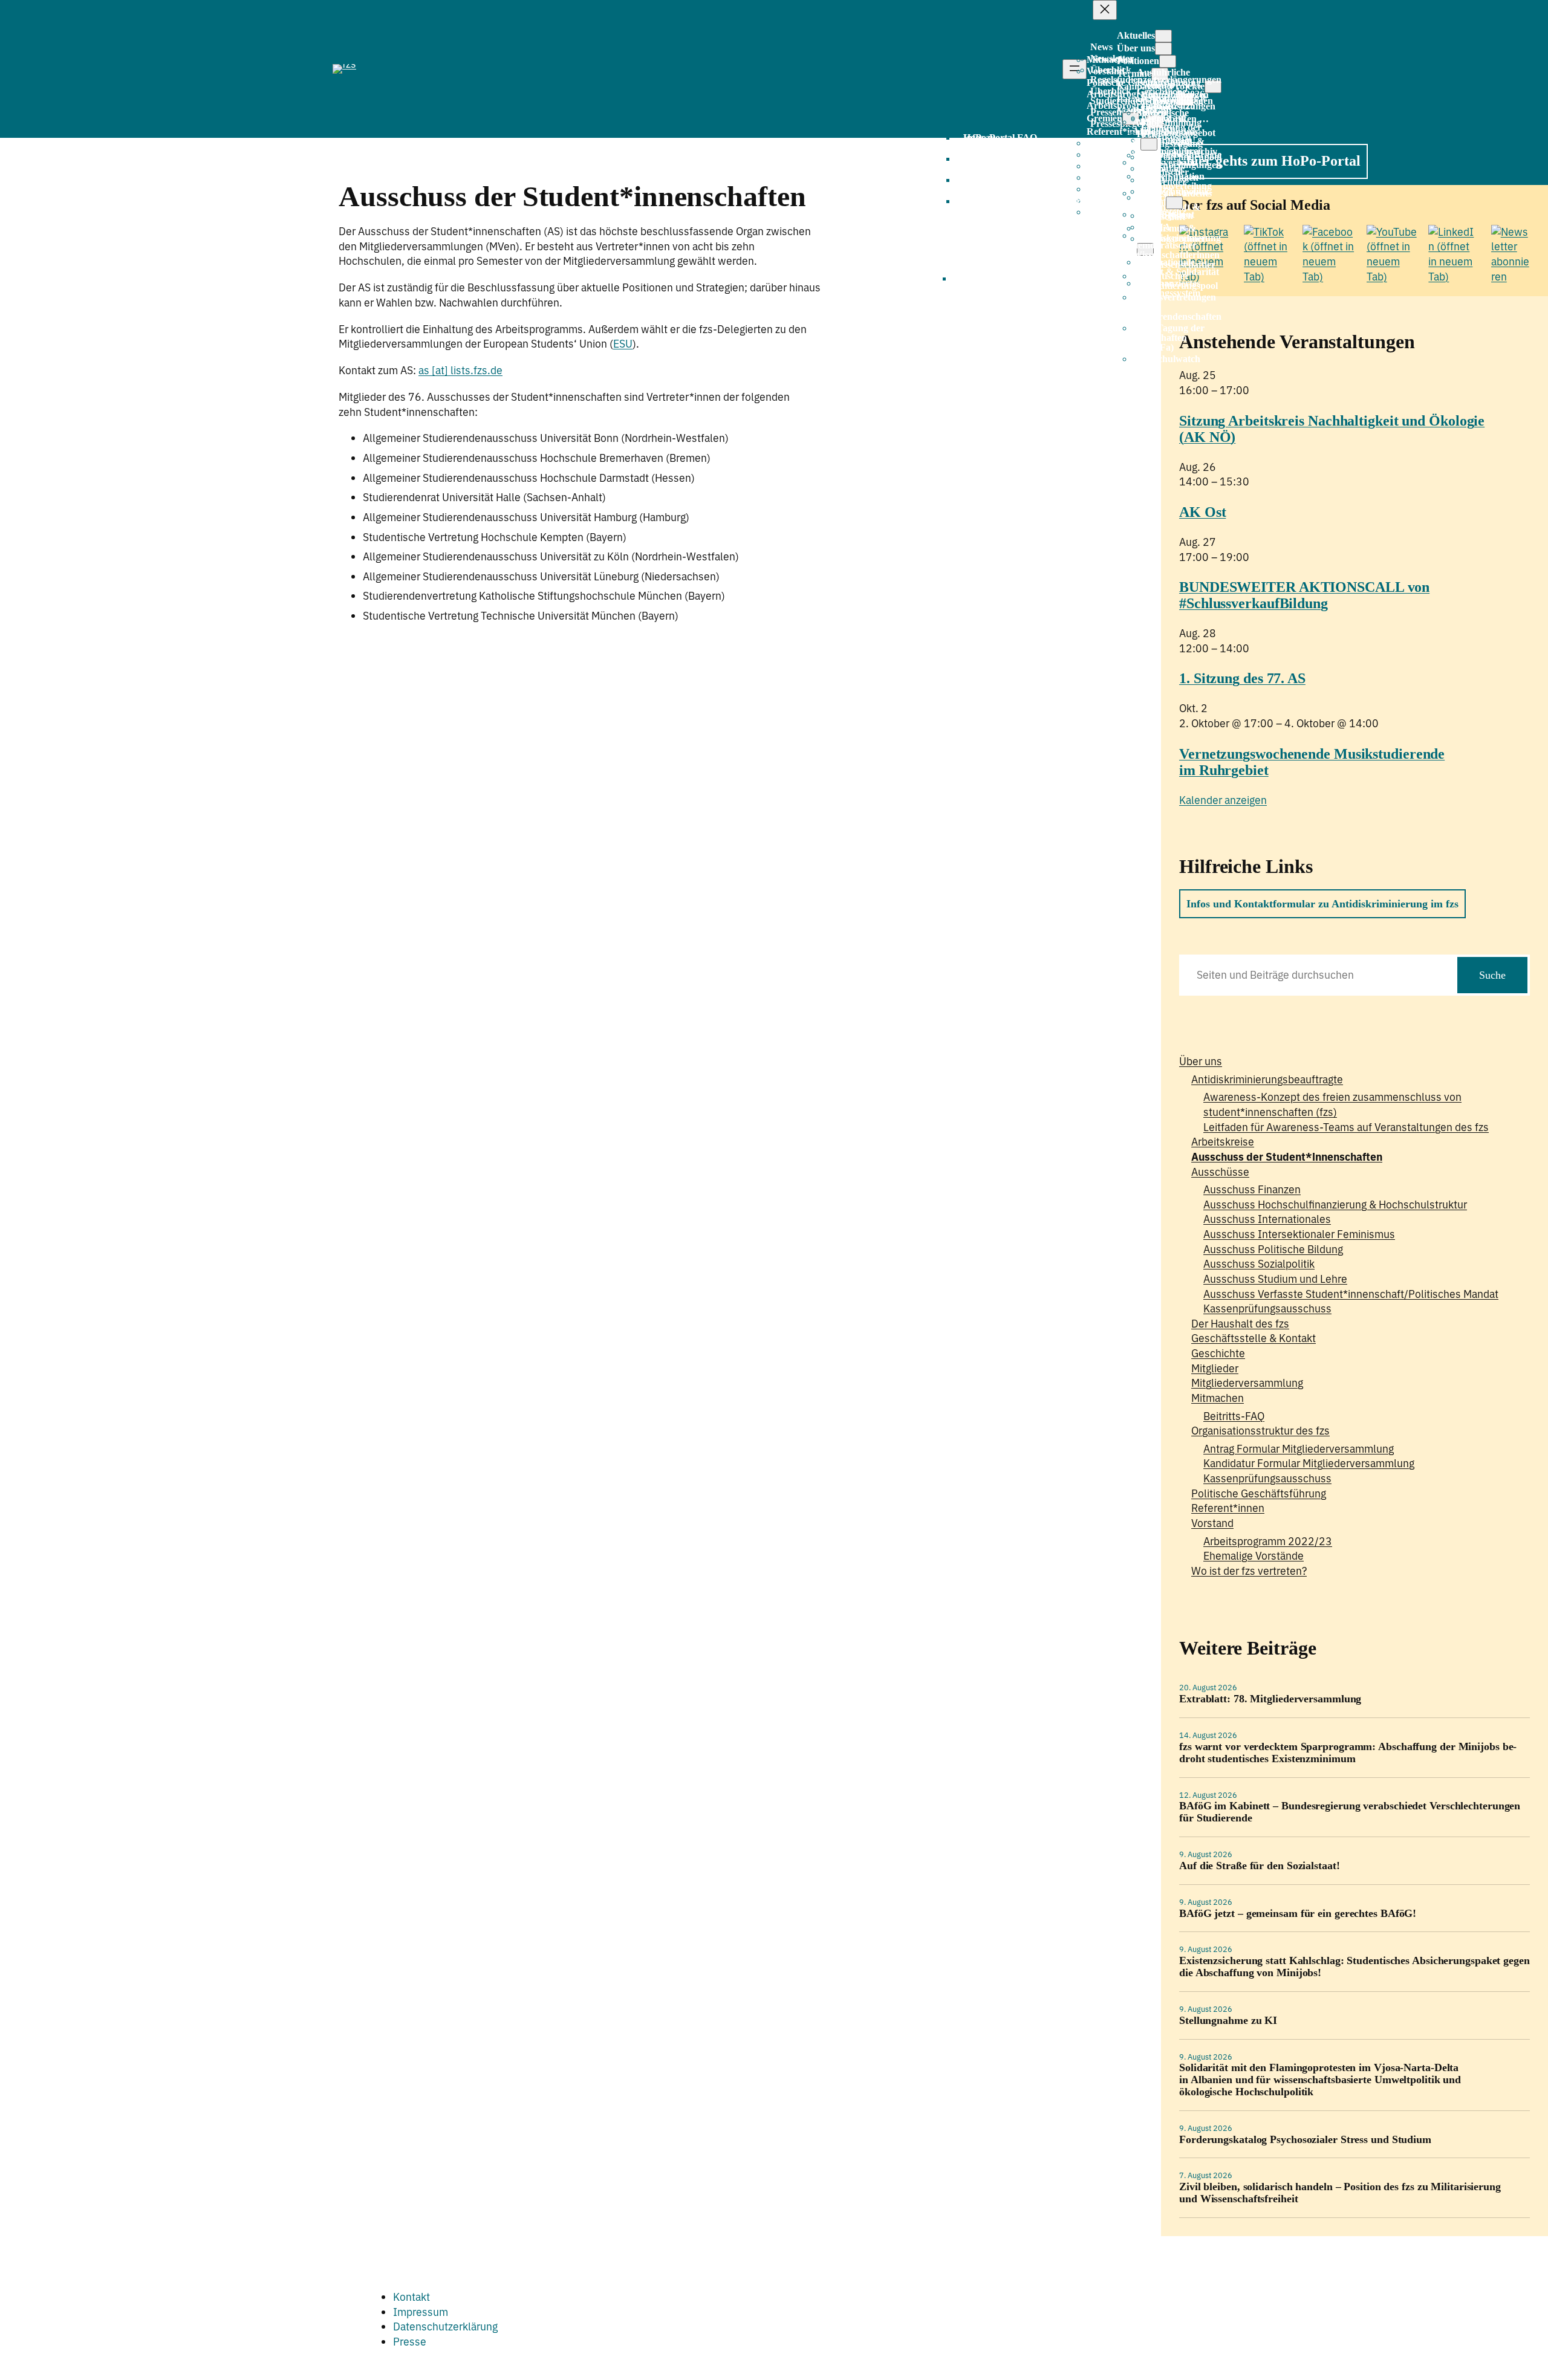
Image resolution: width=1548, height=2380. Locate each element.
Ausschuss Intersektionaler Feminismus (1299, 1234)
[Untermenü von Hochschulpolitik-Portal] (1174, 203)
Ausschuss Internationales (1267, 1219)
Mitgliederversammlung (1247, 1383)
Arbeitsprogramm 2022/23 (1268, 1541)
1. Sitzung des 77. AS (1242, 678)
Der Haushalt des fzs (1240, 1324)
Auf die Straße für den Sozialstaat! (1260, 1866)
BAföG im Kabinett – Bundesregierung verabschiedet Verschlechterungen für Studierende (1350, 1812)
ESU (623, 344)
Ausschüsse (1220, 1172)
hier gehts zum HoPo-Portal (1273, 161)
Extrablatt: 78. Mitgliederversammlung (1270, 1699)
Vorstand (1212, 1523)
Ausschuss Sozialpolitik (1259, 1264)
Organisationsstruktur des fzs (1260, 1431)
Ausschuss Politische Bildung (1273, 1249)
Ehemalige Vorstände (1254, 1556)
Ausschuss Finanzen (1252, 1189)
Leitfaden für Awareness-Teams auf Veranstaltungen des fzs (1346, 1127)
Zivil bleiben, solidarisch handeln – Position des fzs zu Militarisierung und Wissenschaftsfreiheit (1340, 2193)
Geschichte (1218, 1353)
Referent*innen (1228, 1508)
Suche (1492, 975)
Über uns (1201, 1061)
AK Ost (1202, 512)
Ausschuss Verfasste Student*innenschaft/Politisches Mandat (1351, 1294)
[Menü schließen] (1105, 10)
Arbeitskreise (1223, 1142)
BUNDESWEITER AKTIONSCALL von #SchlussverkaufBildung (1304, 595)
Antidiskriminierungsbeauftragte (1267, 1079)
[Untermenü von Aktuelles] (1163, 36)
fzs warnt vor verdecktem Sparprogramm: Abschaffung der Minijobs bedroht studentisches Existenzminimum (1348, 1753)
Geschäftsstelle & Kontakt (1254, 1338)
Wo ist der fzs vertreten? (1249, 1571)
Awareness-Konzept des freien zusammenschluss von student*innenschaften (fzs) (1332, 1104)
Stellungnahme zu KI (1228, 2021)
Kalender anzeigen (1223, 800)
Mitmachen (1218, 1398)
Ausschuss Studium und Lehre (1275, 1279)
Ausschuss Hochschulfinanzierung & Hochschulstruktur (1335, 1205)
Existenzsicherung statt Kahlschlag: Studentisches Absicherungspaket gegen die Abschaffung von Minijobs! (1354, 1967)
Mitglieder (1215, 1368)
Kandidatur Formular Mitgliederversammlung (1309, 1463)
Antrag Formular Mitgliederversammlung (1299, 1449)
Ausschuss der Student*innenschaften (1287, 1157)
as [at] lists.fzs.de (460, 370)
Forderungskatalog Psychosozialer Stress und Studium (1305, 2140)
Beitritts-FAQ (1234, 1416)
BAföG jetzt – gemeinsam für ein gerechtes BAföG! (1298, 1914)
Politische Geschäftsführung (1259, 1493)
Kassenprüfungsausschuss (1267, 1308)
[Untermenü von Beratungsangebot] (1149, 144)
